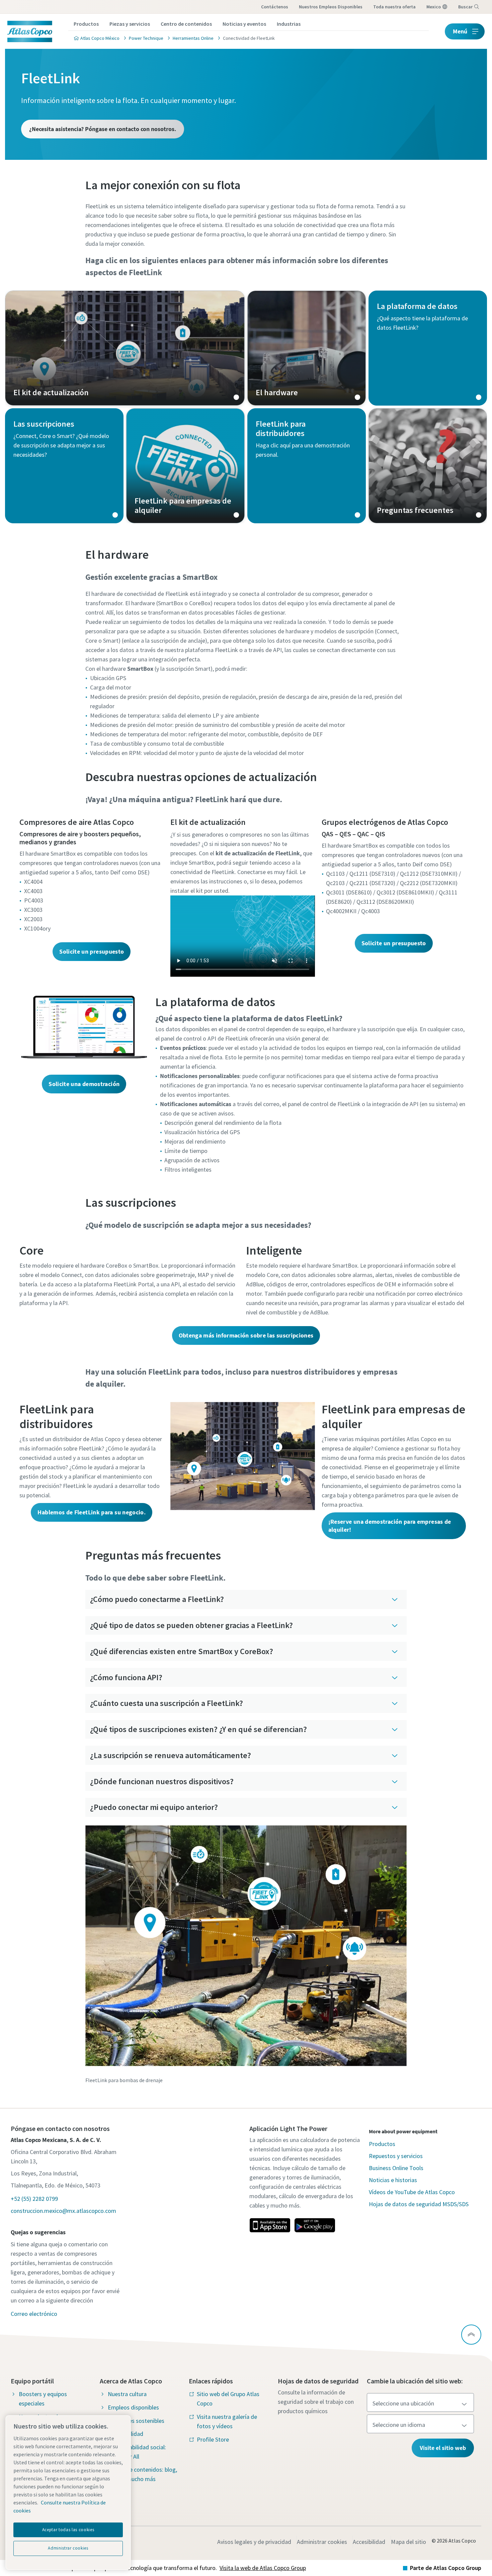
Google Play (315, 2225)
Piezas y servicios (130, 24)
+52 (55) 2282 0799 (34, 2199)
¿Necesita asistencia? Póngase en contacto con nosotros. (103, 129)
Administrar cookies (322, 2542)
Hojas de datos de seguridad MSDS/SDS (419, 2204)
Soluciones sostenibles (136, 2421)
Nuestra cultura (127, 2394)
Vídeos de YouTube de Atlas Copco (412, 2192)
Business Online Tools (396, 2168)
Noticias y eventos (244, 24)
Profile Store (213, 2439)
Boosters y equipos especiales (43, 2399)
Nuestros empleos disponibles (331, 7)
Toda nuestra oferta (394, 7)
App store (270, 2225)
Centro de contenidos (186, 24)
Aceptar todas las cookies (68, 2530)
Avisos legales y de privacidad (254, 2542)
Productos (86, 24)
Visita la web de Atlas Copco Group (263, 2568)
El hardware (307, 348)
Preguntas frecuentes (428, 466)
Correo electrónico (34, 2314)
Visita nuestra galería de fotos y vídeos (227, 2421)
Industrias (289, 24)
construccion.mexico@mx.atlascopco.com (63, 2211)
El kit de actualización (125, 348)
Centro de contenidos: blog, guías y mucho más (142, 2474)
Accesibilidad (369, 2542)
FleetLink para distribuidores (307, 466)
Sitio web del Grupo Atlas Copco (228, 2399)
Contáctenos (275, 7)
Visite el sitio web (443, 2448)
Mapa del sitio (408, 2542)
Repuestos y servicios (396, 2156)
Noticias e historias (393, 2180)
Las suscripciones (64, 466)
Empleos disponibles (133, 2407)
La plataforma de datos (428, 348)
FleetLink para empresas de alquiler (185, 466)
